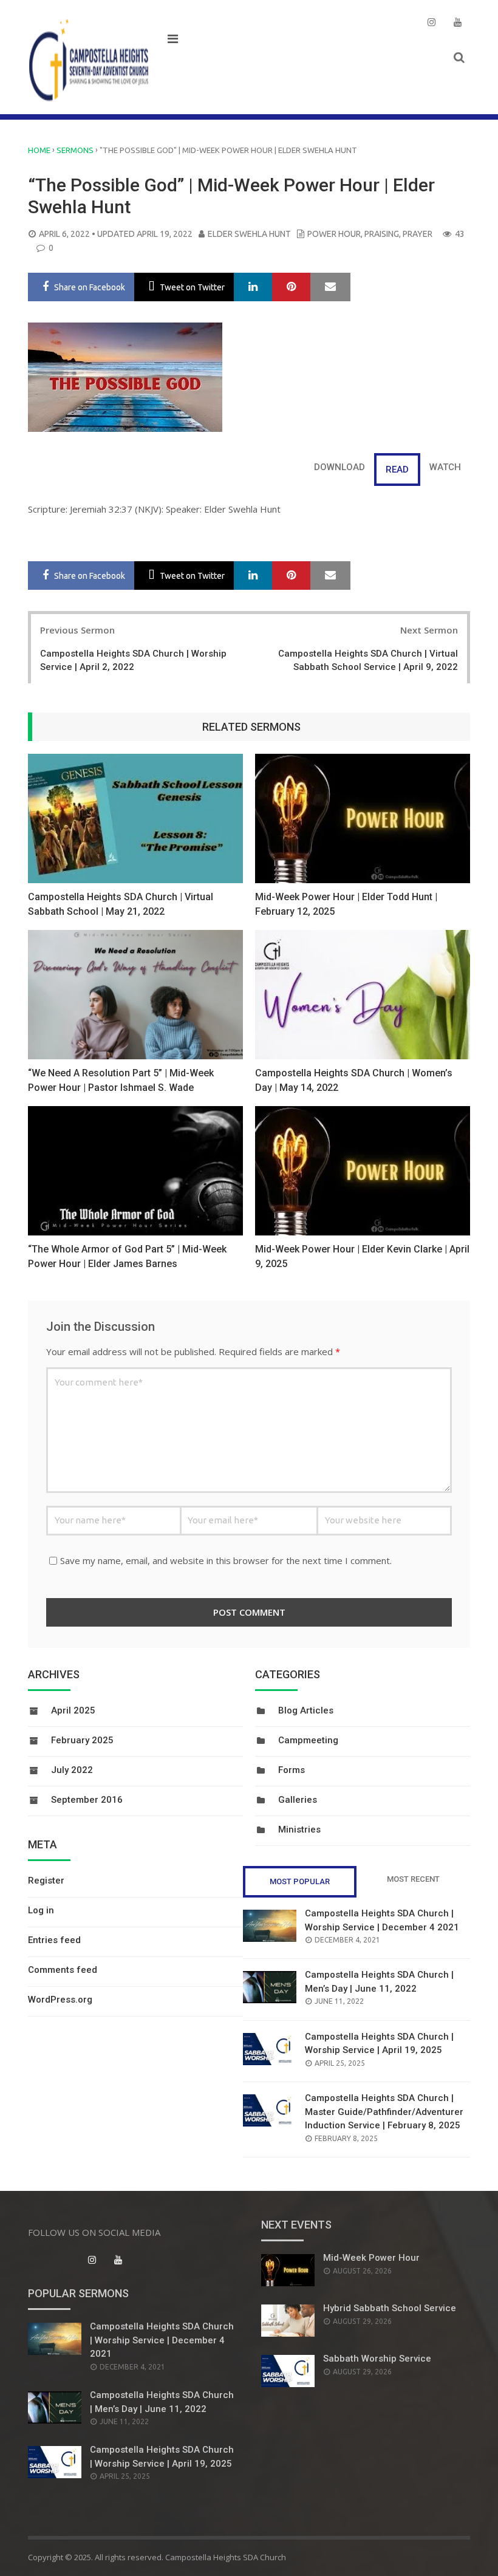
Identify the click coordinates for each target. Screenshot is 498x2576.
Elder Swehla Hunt (249, 234)
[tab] (445, 467)
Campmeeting (308, 1740)
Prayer (418, 234)
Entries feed (54, 1940)
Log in (41, 1910)
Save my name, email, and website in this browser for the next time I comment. (226, 1560)
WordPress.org (60, 2000)
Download (339, 467)
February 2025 (82, 1740)
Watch (445, 467)
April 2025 (73, 1710)
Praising (382, 234)
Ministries (299, 1830)
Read (397, 470)
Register (46, 1881)
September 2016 (87, 1800)
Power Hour (334, 234)
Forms (292, 1770)
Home (39, 150)
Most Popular (300, 1881)
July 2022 (72, 1770)
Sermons (75, 150)
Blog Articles (306, 1710)
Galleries (298, 1800)
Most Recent (413, 1879)
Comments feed (63, 1970)
